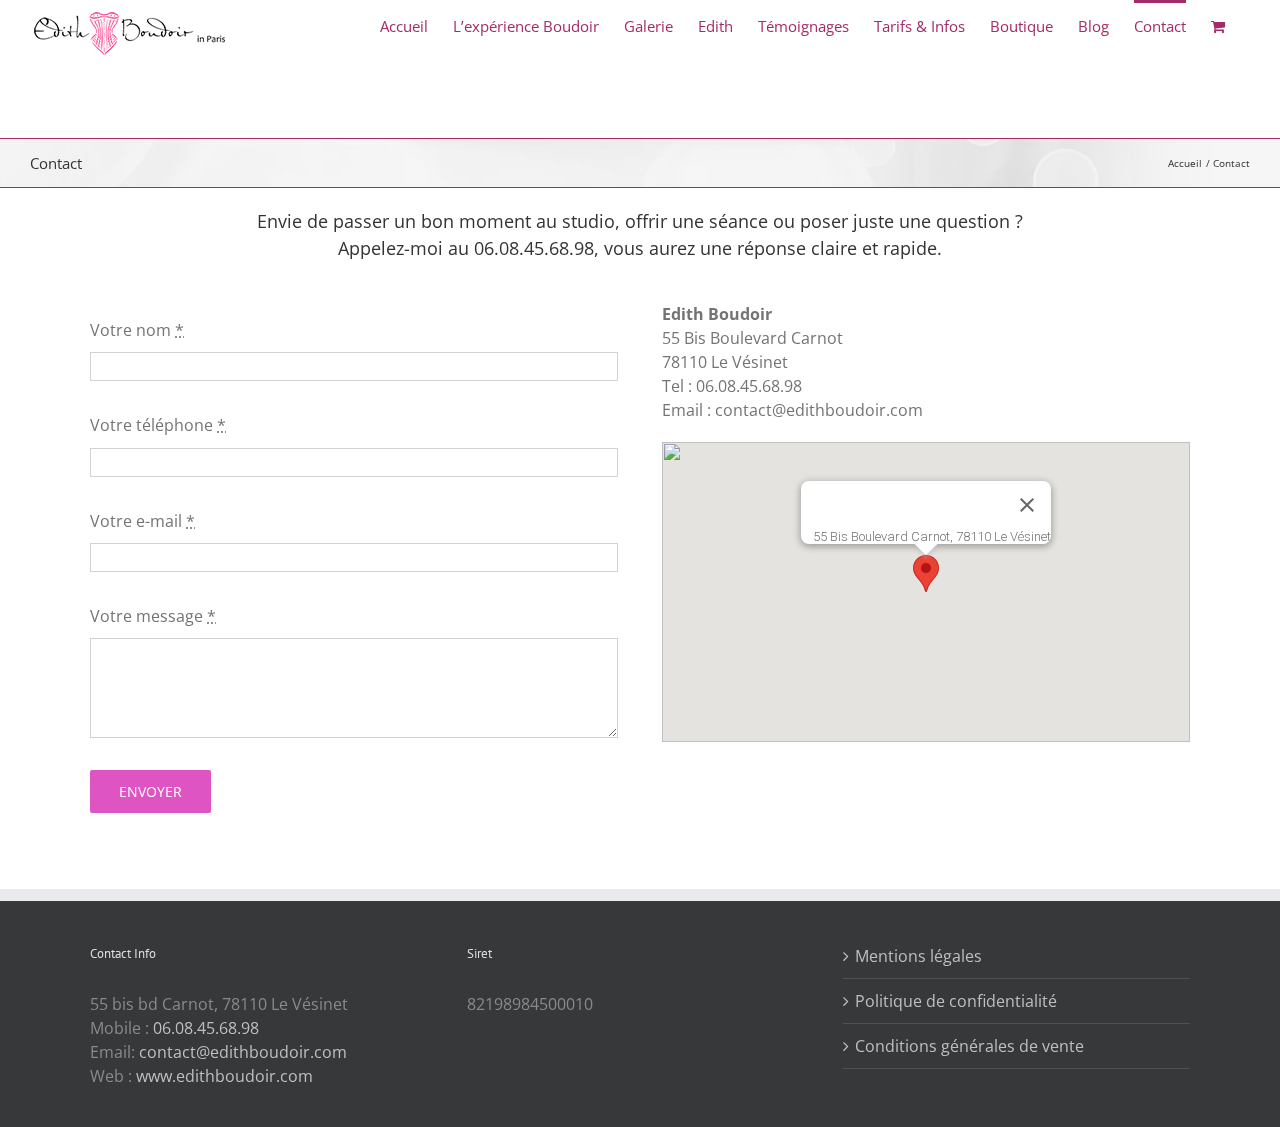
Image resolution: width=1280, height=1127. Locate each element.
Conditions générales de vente (969, 1046)
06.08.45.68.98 (206, 1028)
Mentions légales (918, 956)
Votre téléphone (158, 425)
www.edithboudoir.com (224, 1076)
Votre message (153, 616)
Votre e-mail (142, 521)
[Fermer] (1027, 505)
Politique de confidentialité (956, 1001)
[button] (926, 573)
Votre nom (137, 330)
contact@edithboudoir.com (243, 1052)
